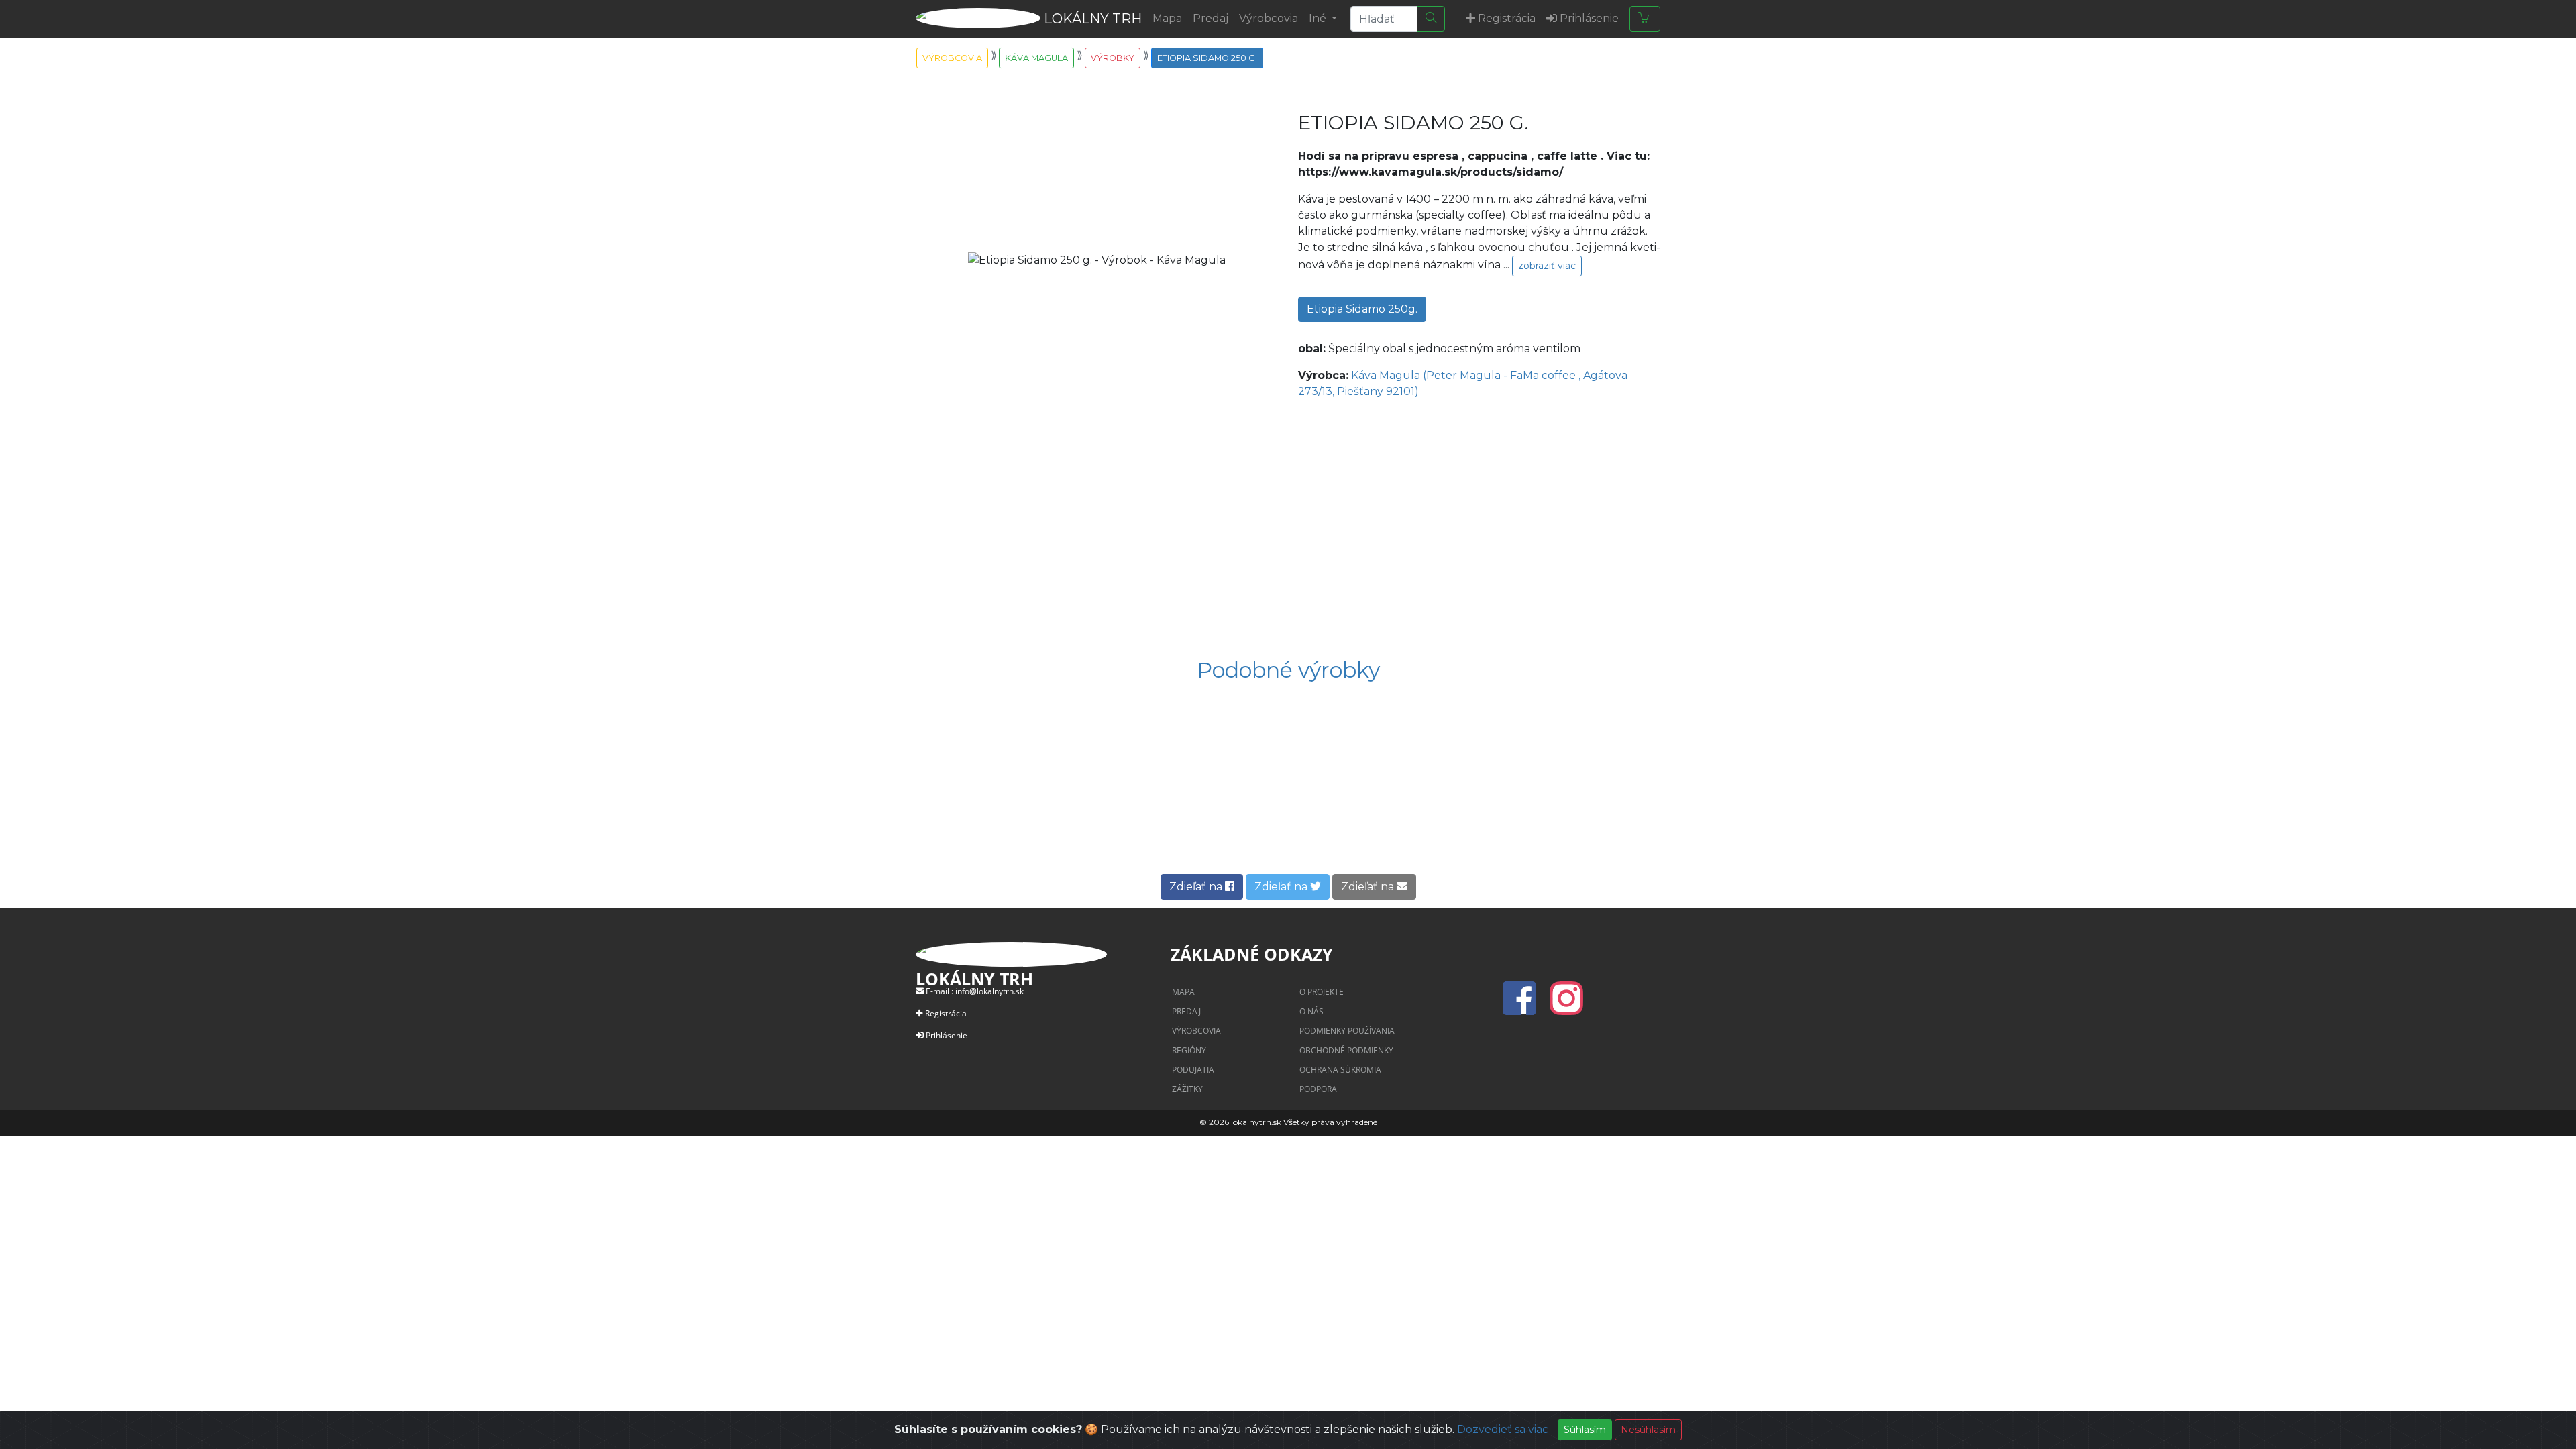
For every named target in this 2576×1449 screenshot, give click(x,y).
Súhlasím (1585, 1430)
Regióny (1189, 1050)
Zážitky (1187, 1089)
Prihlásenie (947, 1035)
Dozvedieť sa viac (1503, 1429)
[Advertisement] (1288, 530)
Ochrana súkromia (1340, 1070)
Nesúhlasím (1648, 1430)
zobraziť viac (1547, 266)
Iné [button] (1319, 18)
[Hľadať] (1431, 19)
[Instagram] (1566, 1006)
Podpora (1318, 1089)
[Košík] (1645, 19)
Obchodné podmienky (1346, 1050)
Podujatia (1193, 1070)
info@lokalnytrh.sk (989, 991)
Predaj (1211, 18)
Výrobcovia (1269, 18)
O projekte (1322, 992)
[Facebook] (1523, 1006)
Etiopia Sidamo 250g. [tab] (1362, 309)
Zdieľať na (1197, 887)
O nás (1311, 1011)
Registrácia (946, 1013)
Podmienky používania (1347, 1031)
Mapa (1167, 18)
